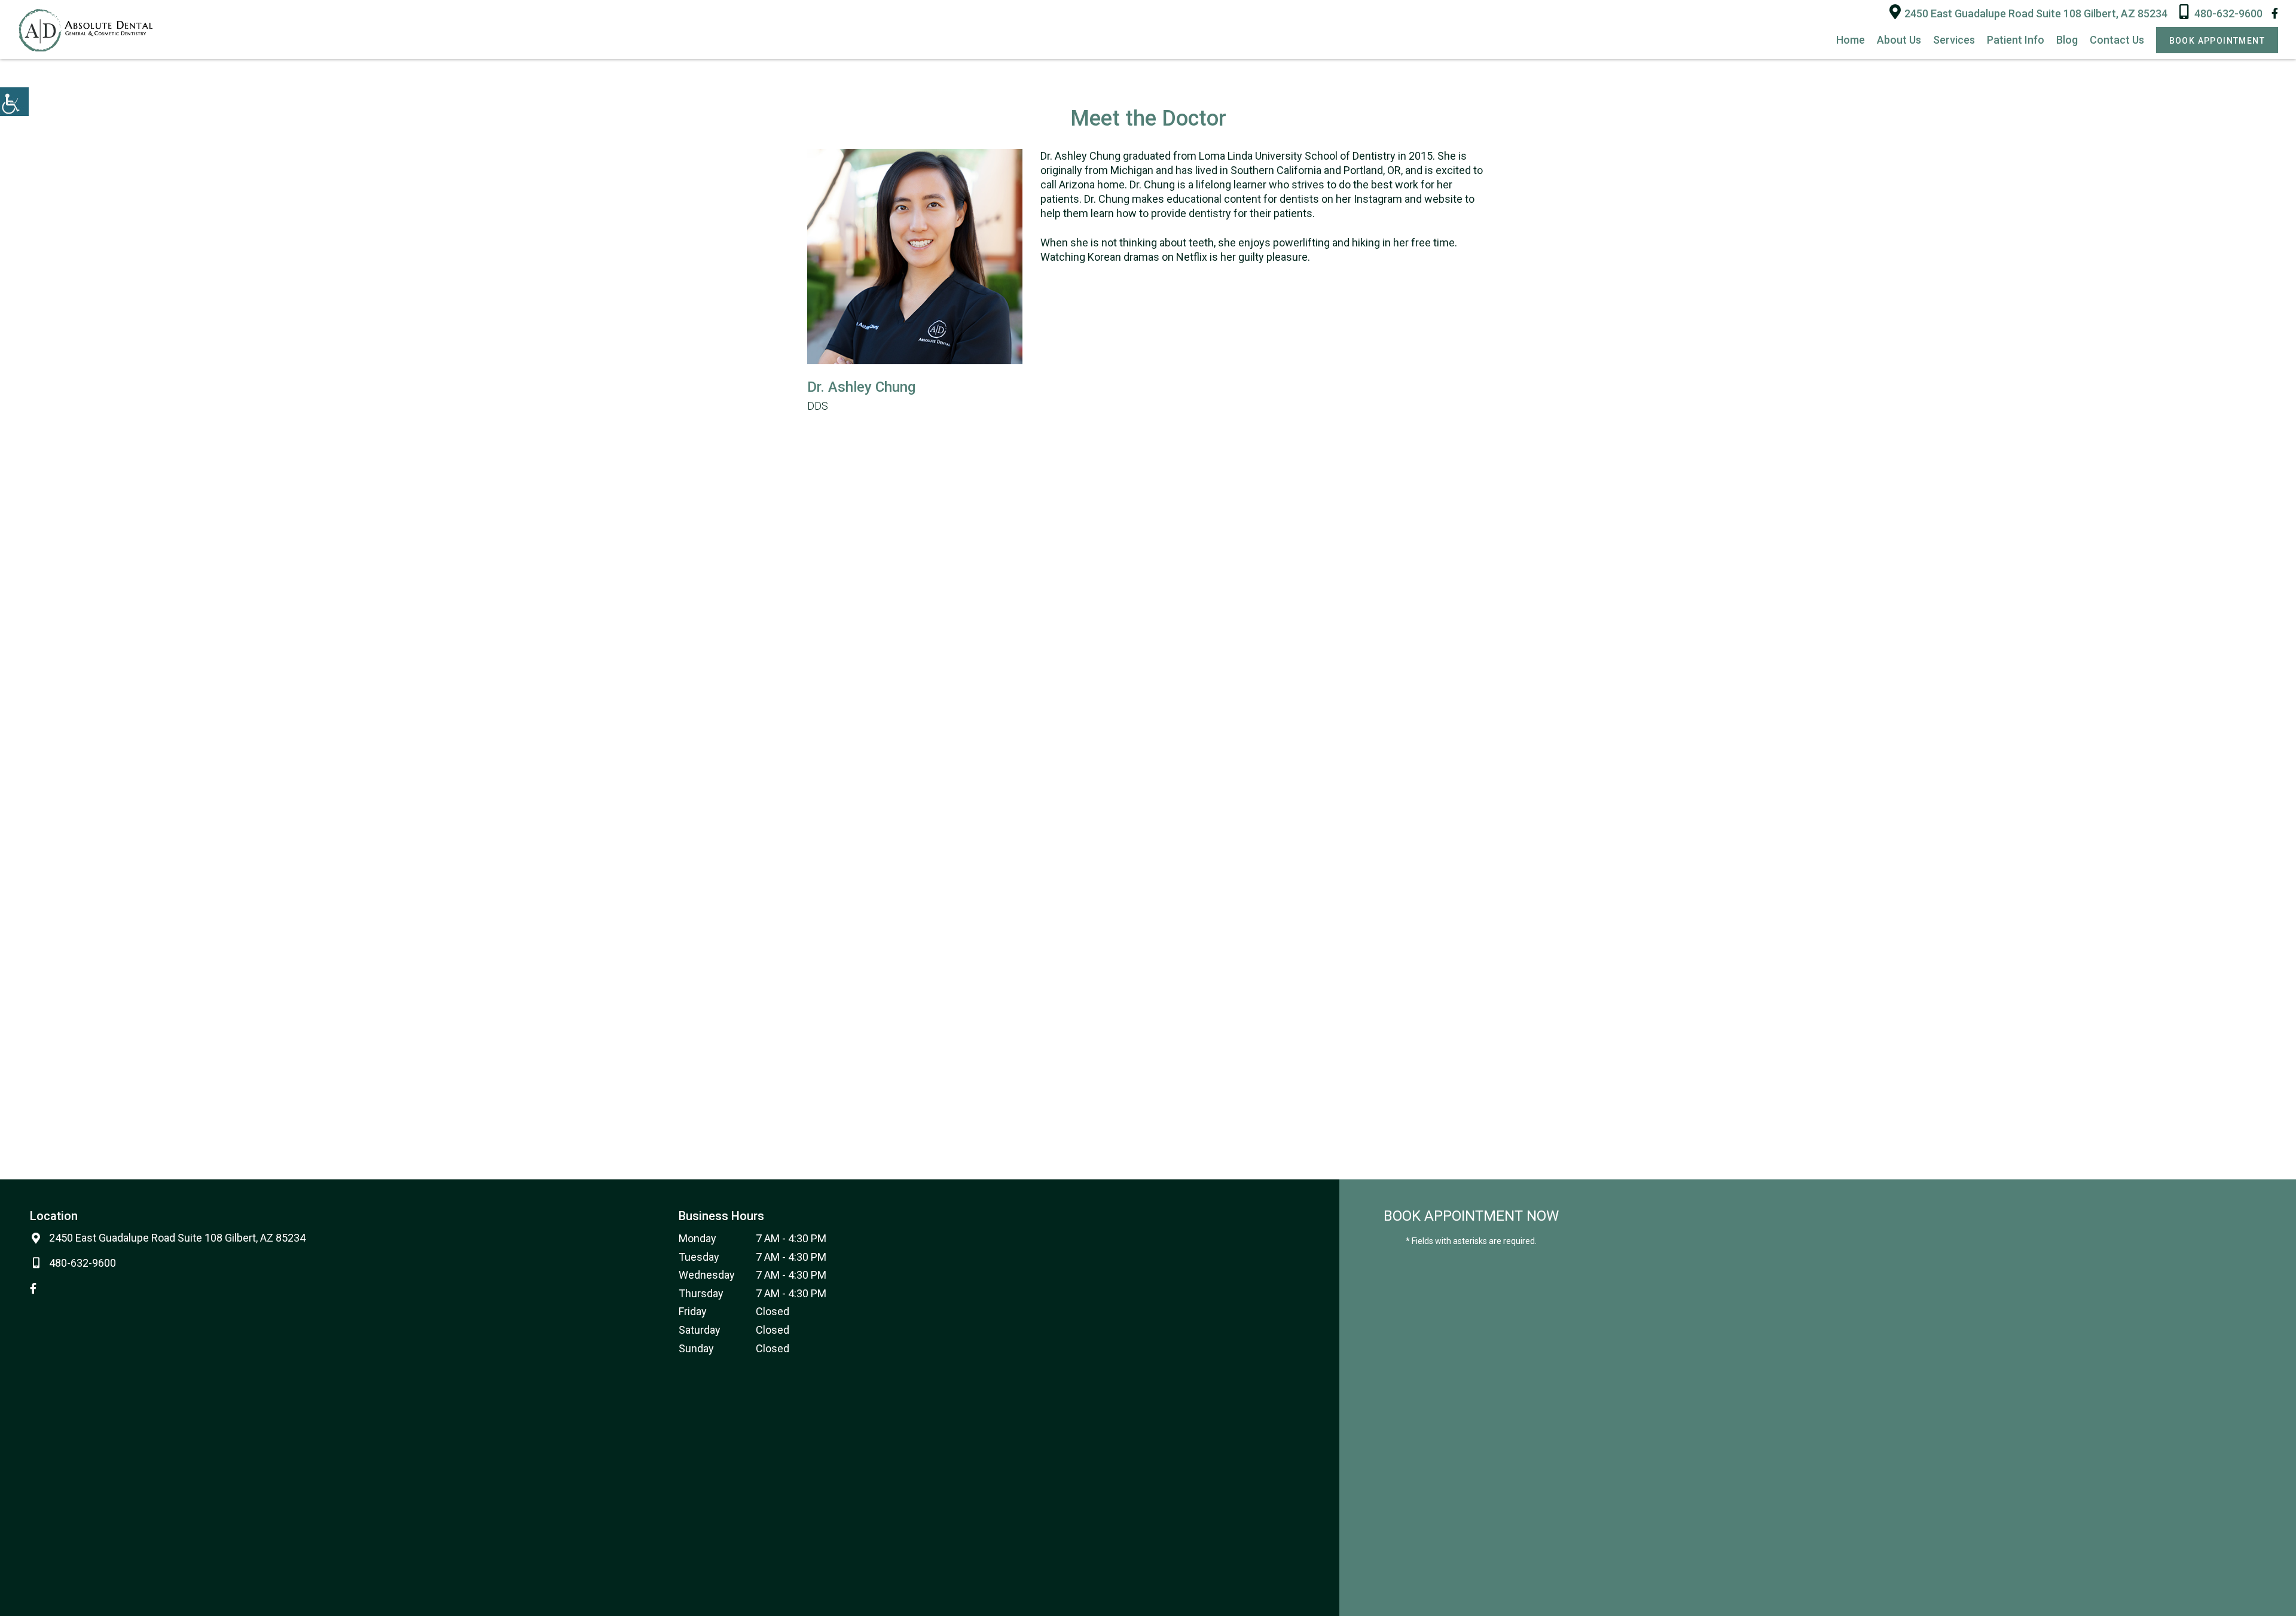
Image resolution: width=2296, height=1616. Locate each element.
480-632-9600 (2228, 13)
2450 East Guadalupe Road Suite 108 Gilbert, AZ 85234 (2036, 13)
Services (1954, 40)
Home (1851, 40)
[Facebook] (2275, 13)
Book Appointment (2217, 41)
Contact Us (2117, 40)
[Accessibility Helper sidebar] (14, 102)
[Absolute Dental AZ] (85, 30)
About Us (1899, 40)
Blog (2067, 40)
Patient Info (2016, 40)
